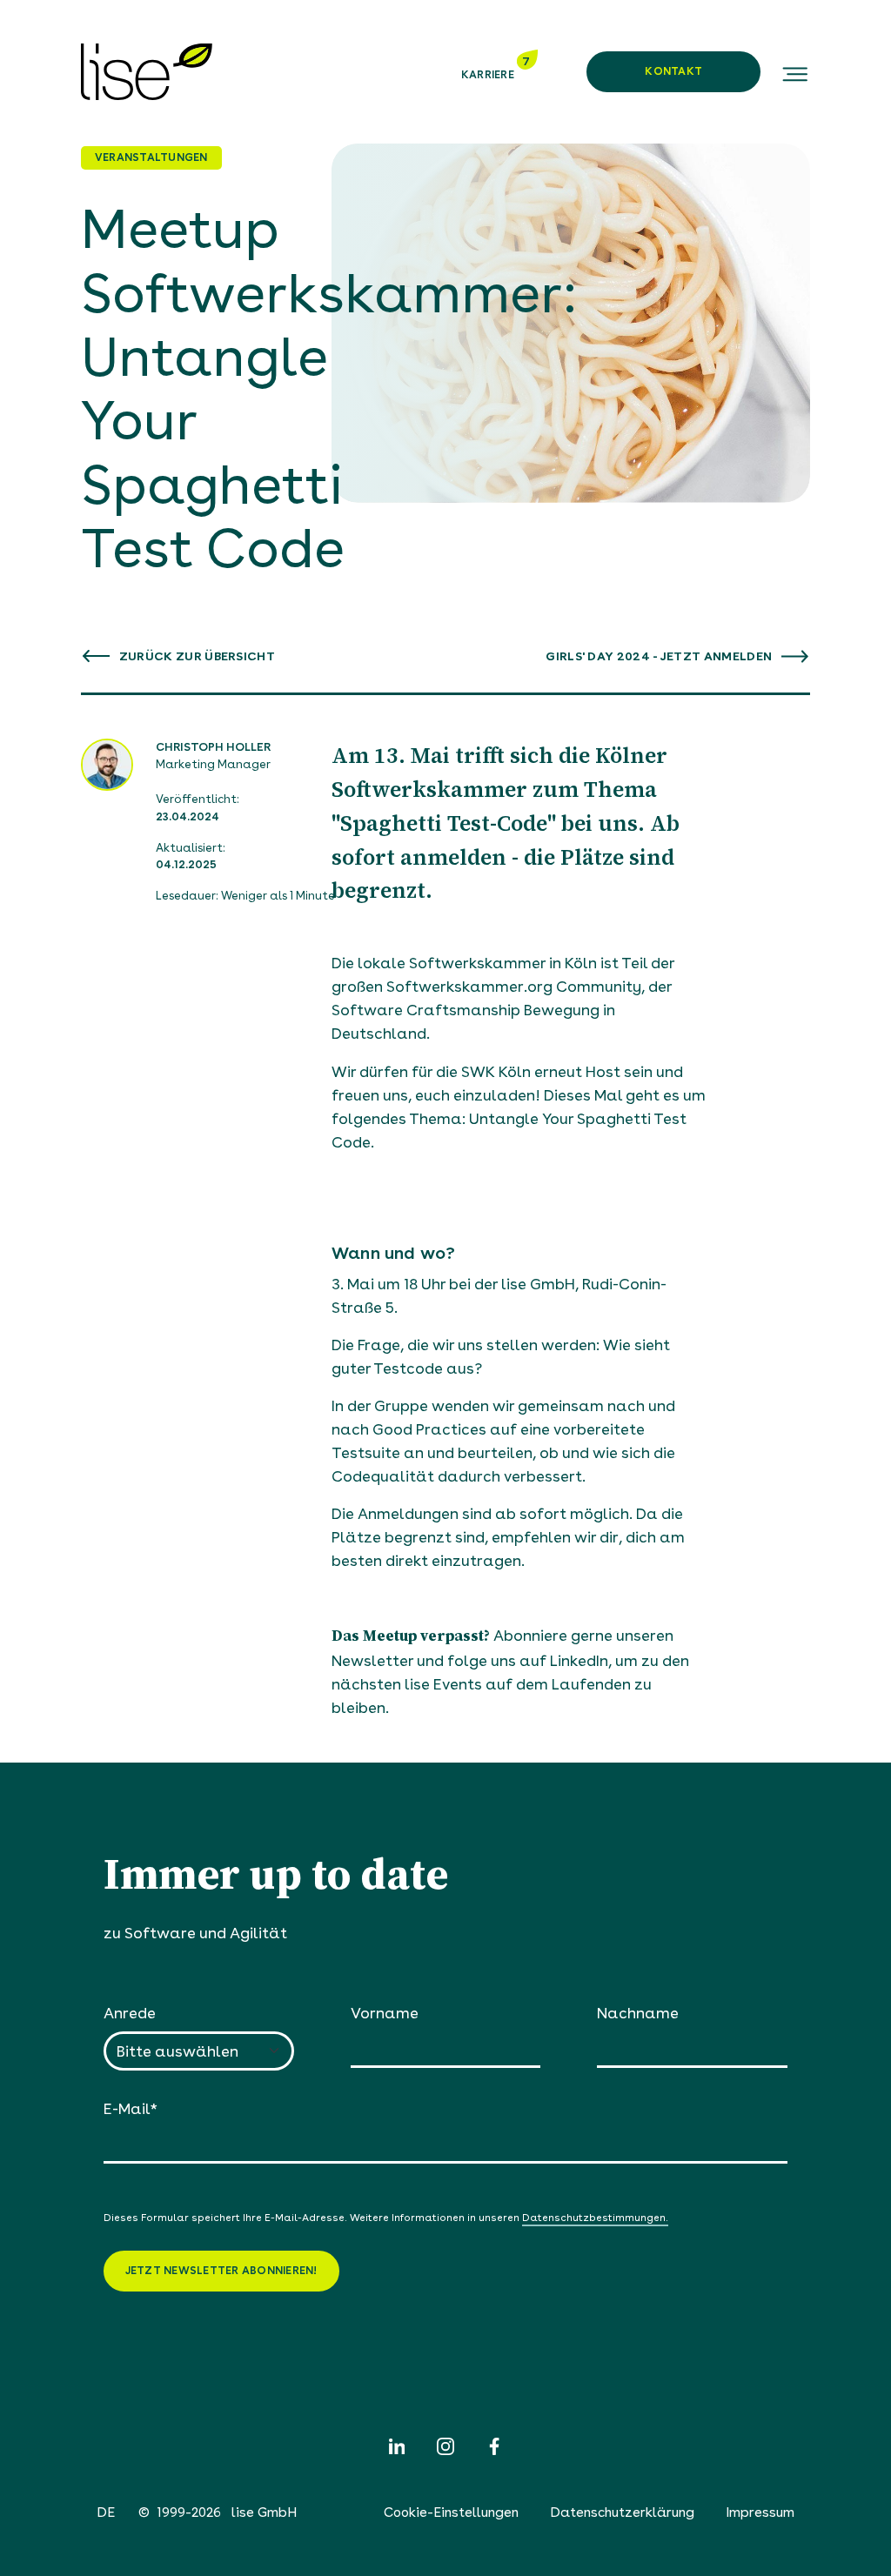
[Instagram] (445, 2446)
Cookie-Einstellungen (451, 2512)
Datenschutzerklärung (622, 2512)
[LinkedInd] (397, 2446)
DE (106, 2512)
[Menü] (794, 72)
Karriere (489, 74)
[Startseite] (147, 72)
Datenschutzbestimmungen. (595, 2218)
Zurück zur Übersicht (196, 656)
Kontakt (673, 71)
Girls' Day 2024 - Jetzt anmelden (660, 656)
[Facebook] (494, 2446)
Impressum (760, 2512)
